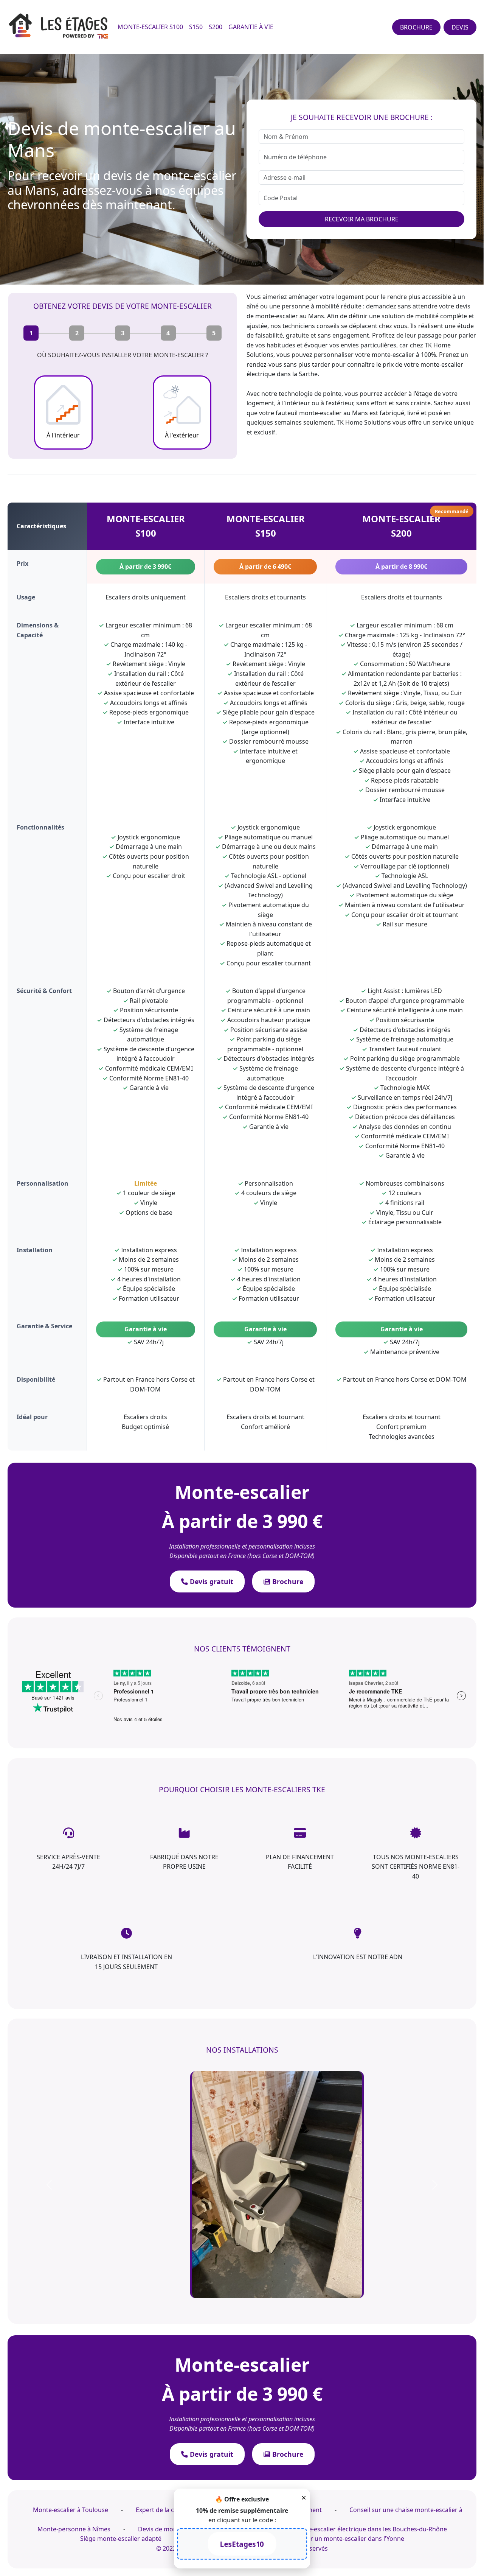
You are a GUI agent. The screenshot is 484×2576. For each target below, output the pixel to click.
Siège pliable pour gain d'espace (269, 712)
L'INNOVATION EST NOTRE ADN (358, 1957)
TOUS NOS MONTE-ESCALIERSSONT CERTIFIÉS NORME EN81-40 (416, 1867)
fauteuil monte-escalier (309, 413)
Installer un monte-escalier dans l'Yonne (347, 2539)
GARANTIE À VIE (251, 27)
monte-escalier (393, 355)
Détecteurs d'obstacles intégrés (269, 1058)
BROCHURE (416, 27)
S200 (216, 27)
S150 (196, 27)
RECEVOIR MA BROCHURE (362, 219)
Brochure (287, 1581)
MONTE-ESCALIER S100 (150, 27)
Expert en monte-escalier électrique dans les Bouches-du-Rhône (356, 2529)
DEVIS (460, 27)
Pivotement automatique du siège (405, 895)
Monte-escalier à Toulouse (71, 2510)
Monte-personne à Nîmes (74, 2529)
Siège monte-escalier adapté (121, 2539)
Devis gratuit (211, 1581)
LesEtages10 (242, 2544)
